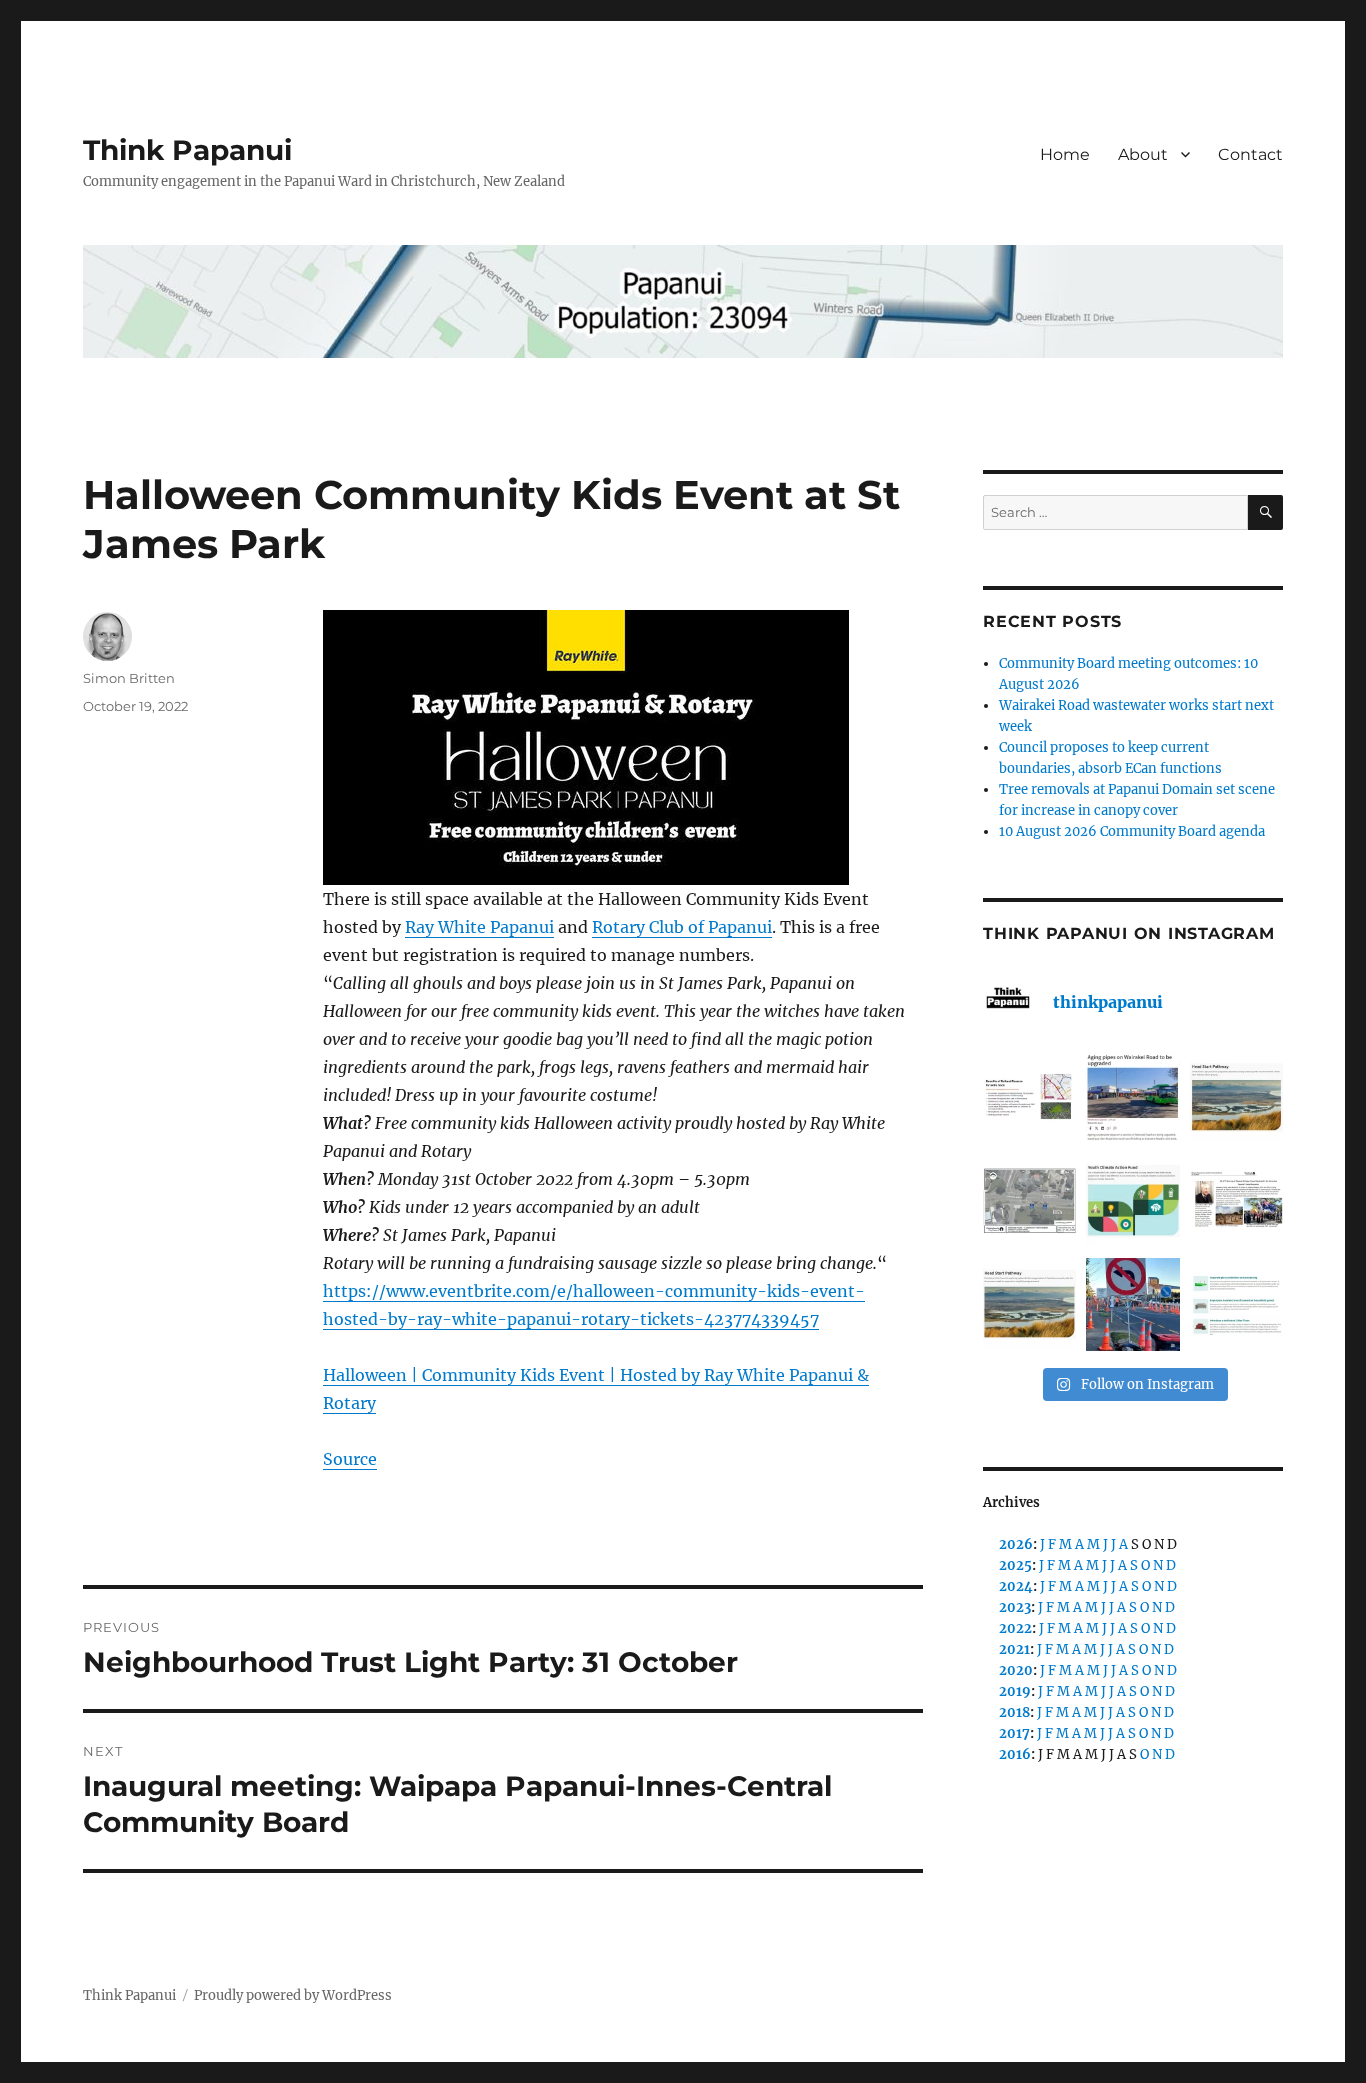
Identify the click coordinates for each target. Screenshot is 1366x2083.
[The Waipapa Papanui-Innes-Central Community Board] (1029, 1200)
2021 (1014, 1649)
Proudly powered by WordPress (293, 1995)
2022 (1015, 1628)
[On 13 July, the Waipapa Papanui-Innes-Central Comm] (1236, 1200)
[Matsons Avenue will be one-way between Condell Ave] (1132, 1304)
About (1143, 154)
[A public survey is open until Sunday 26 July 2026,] (1029, 1304)
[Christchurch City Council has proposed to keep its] (1236, 1097)
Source (350, 1459)
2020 (1016, 1670)
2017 (1014, 1733)
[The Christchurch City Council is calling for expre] (1132, 1200)
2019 (1015, 1691)
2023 (1015, 1607)
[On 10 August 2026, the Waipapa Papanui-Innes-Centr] (1029, 1097)
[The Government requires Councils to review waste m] (1236, 1304)
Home (1065, 154)
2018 (1014, 1712)
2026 (1016, 1544)
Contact (1250, 154)
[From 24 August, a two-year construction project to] (1132, 1097)
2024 (1016, 1586)
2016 (1015, 1754)
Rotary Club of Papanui (682, 927)
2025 (1015, 1565)
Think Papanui (187, 150)
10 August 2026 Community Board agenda (1132, 831)
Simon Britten (129, 678)
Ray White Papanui (479, 927)
